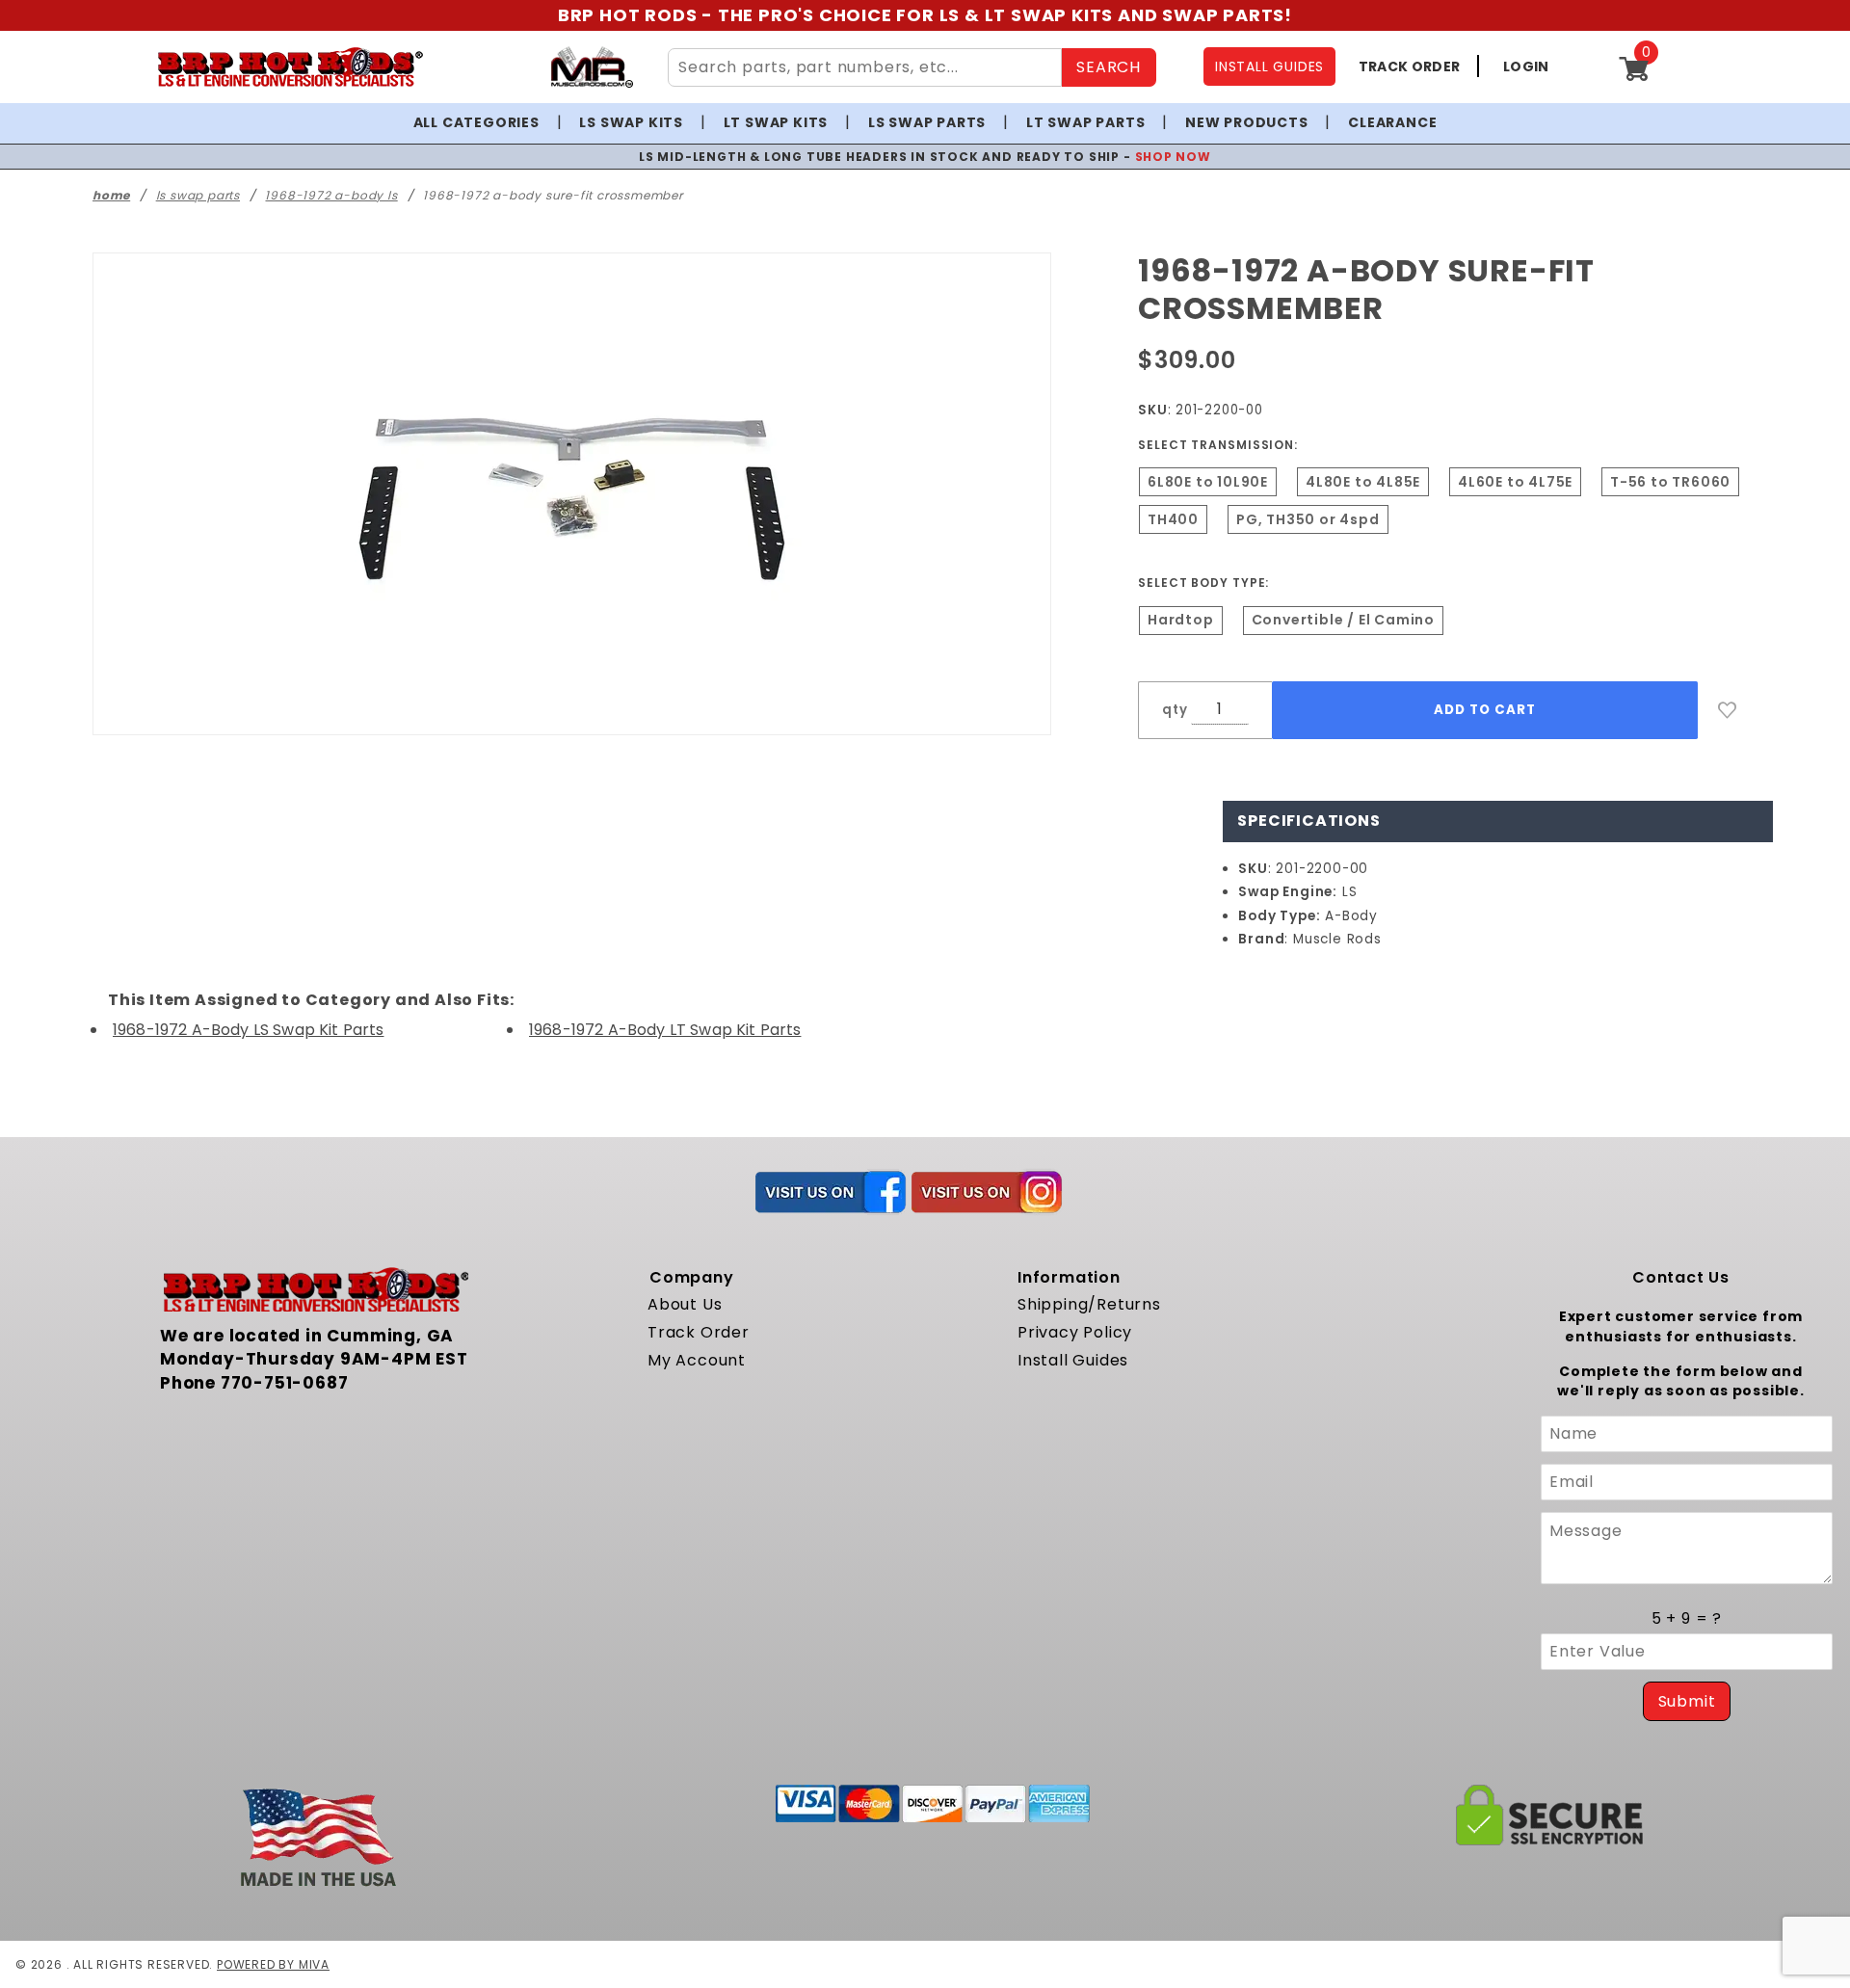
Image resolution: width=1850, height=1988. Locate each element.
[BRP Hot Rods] (290, 67)
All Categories (476, 122)
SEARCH (1109, 67)
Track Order (699, 1332)
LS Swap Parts (927, 122)
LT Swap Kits (776, 122)
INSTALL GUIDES (1269, 66)
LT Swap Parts (1085, 122)
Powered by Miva (273, 1964)
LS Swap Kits (631, 122)
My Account (697, 1360)
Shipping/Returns (1089, 1304)
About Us (685, 1304)
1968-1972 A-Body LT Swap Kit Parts (665, 1030)
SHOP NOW (1173, 157)
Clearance (1392, 122)
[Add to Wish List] (1728, 710)
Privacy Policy (1075, 1332)
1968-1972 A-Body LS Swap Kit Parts (248, 1030)
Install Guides (1073, 1360)
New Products (1247, 122)
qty (1175, 710)
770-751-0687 (285, 1383)
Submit (1687, 1701)
